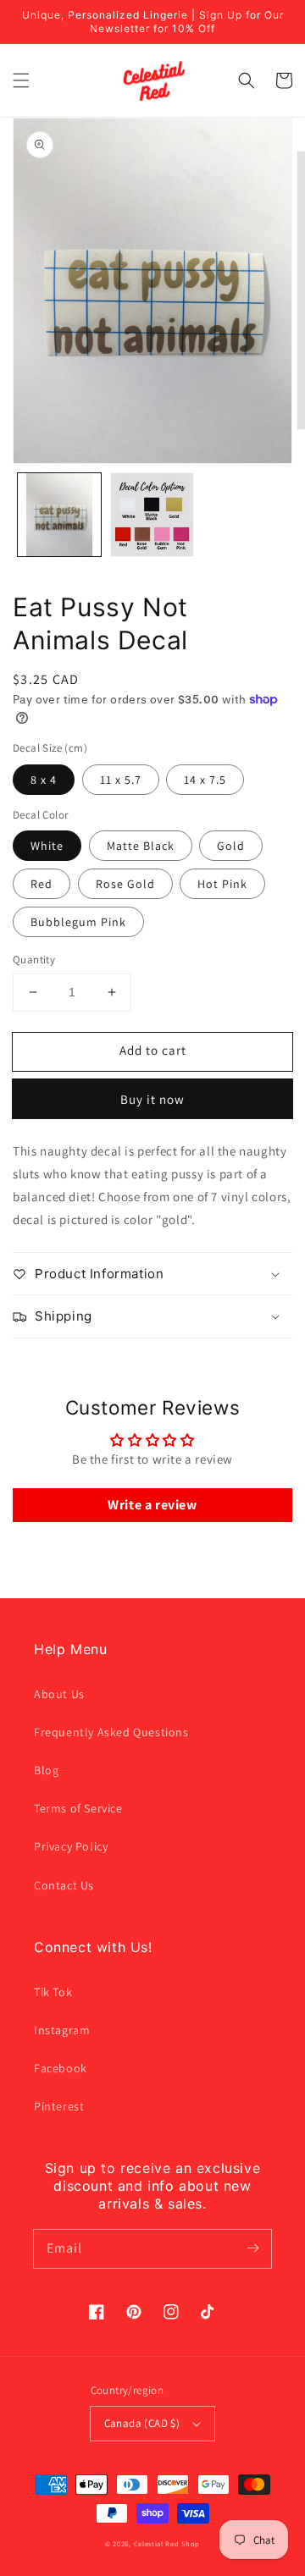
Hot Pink (222, 884)
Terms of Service (78, 1808)
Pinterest (59, 2106)
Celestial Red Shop (167, 2543)
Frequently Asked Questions (111, 1732)
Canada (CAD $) (142, 2423)
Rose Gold (125, 884)
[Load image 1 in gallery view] (59, 515)
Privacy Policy (71, 1846)
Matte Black (141, 846)
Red (42, 884)
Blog (46, 1770)
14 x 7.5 (205, 780)
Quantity (34, 960)
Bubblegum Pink (78, 922)
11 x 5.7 (121, 780)
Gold (231, 846)
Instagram (62, 2030)
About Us (59, 1694)
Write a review (152, 1505)
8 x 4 (44, 780)
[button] (21, 80)
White (47, 846)
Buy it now (152, 1099)
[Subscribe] (252, 2248)
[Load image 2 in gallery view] (152, 515)
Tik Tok (53, 1992)
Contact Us (64, 1885)
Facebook (61, 2068)
